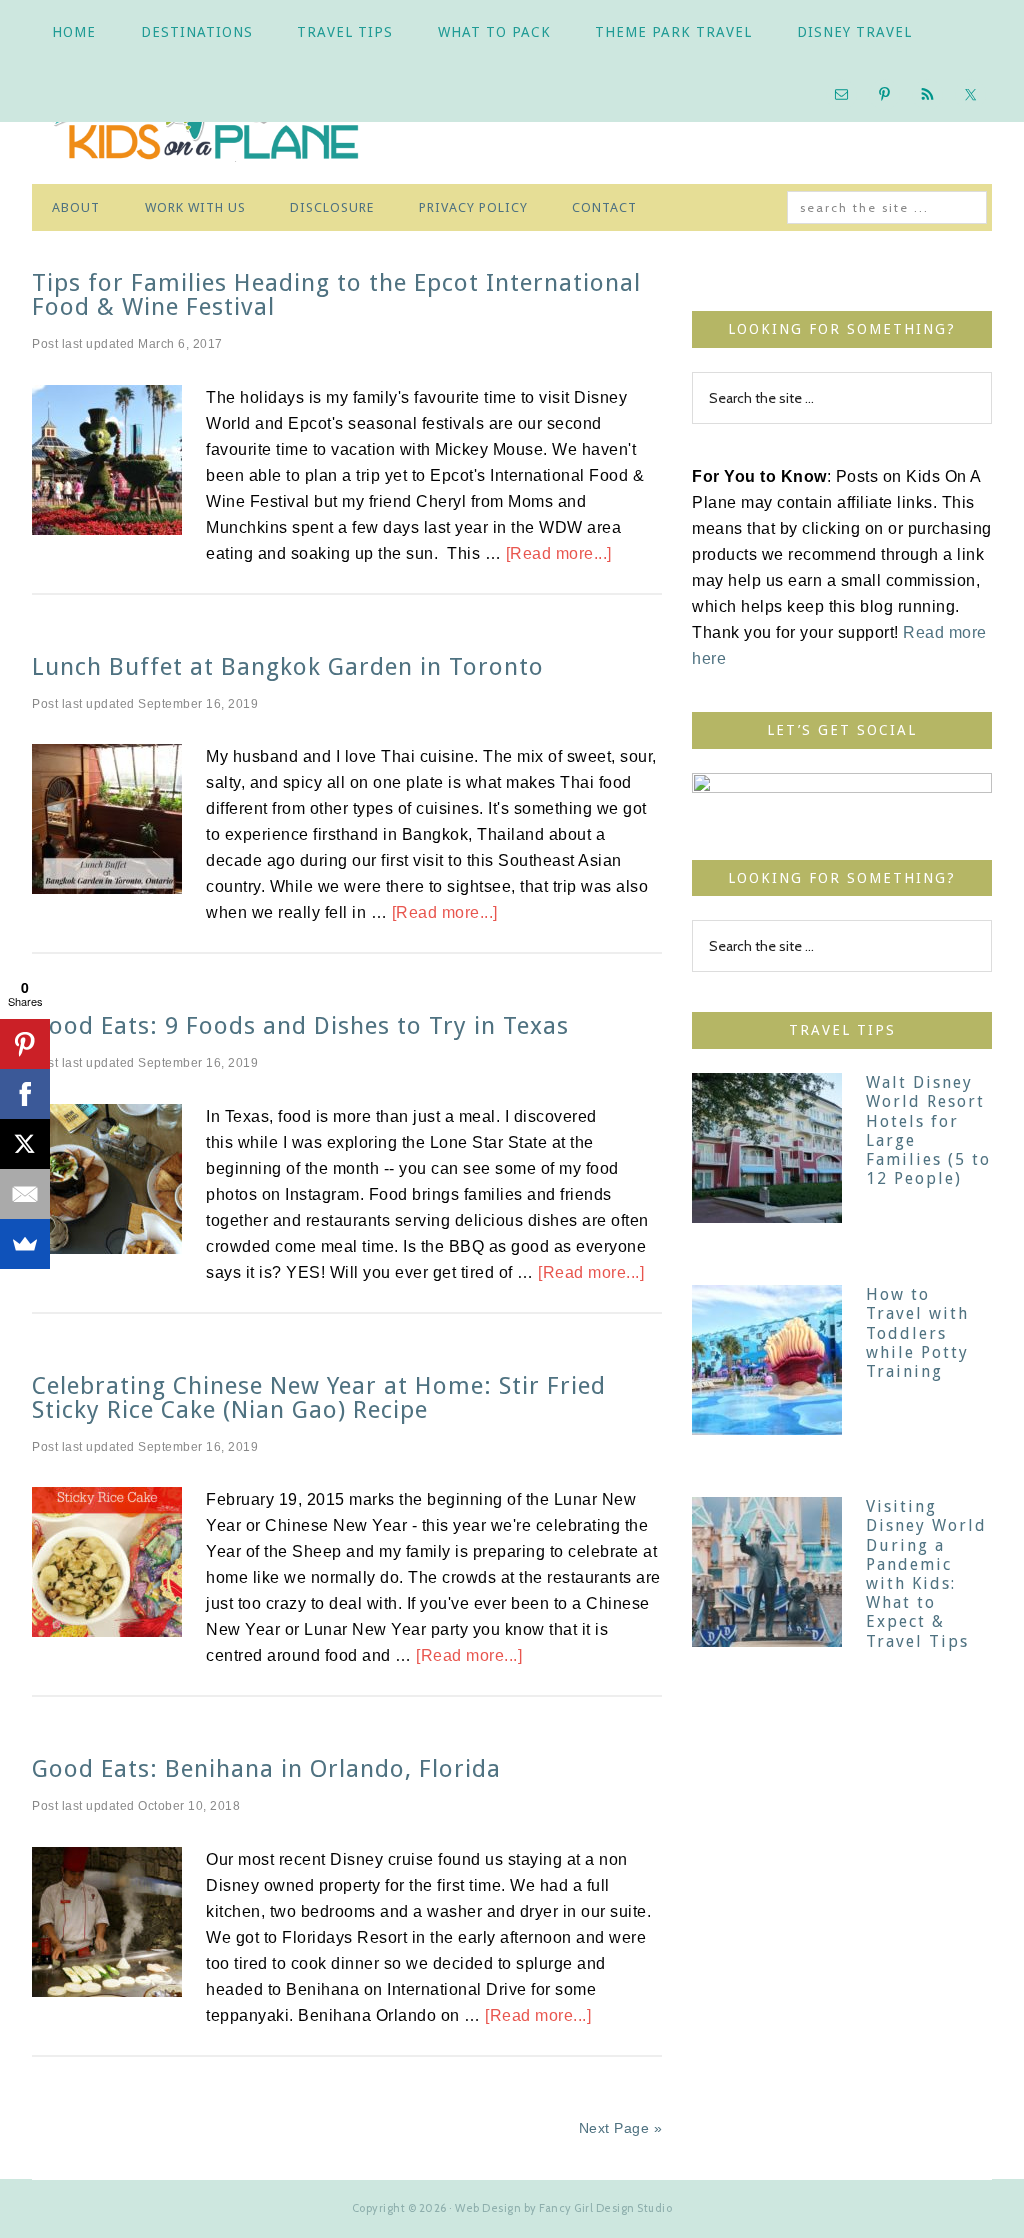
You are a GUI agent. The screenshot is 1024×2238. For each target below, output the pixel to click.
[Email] (25, 1194)
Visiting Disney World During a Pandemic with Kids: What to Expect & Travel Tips (926, 1573)
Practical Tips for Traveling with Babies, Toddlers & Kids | (222, 124)
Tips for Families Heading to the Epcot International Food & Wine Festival (336, 295)
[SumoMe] (25, 1244)
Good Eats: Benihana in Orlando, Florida (266, 1769)
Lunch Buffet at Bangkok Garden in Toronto (288, 667)
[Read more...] (559, 553)
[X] (25, 1144)
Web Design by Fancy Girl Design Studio (563, 2208)
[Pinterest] (25, 1044)
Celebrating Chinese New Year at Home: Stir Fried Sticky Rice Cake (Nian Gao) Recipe (319, 1398)
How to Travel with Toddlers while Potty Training (917, 1333)
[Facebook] (25, 1094)
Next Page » (621, 2128)
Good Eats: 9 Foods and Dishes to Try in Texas (300, 1026)
